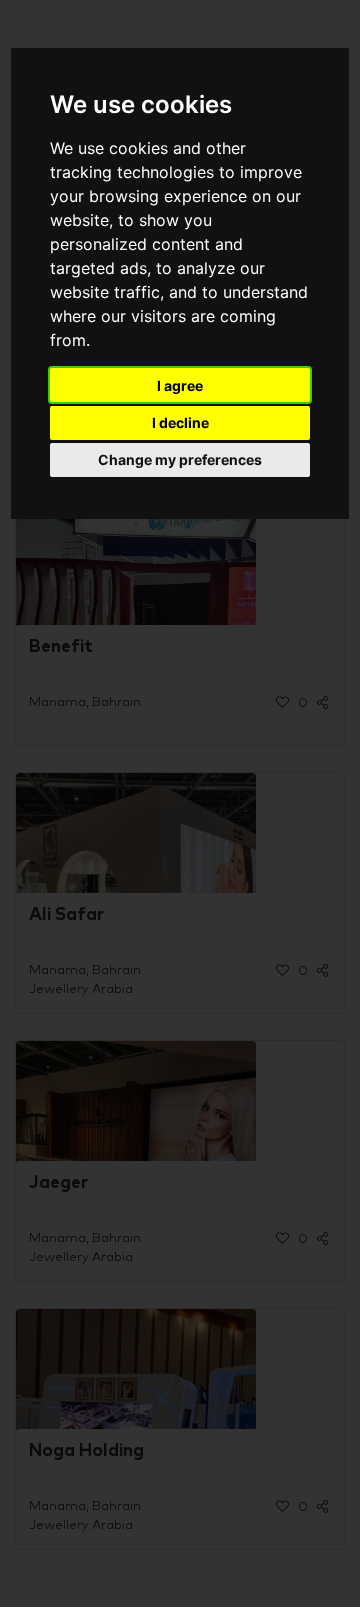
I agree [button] (180, 385)
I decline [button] (180, 422)
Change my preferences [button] (180, 459)
